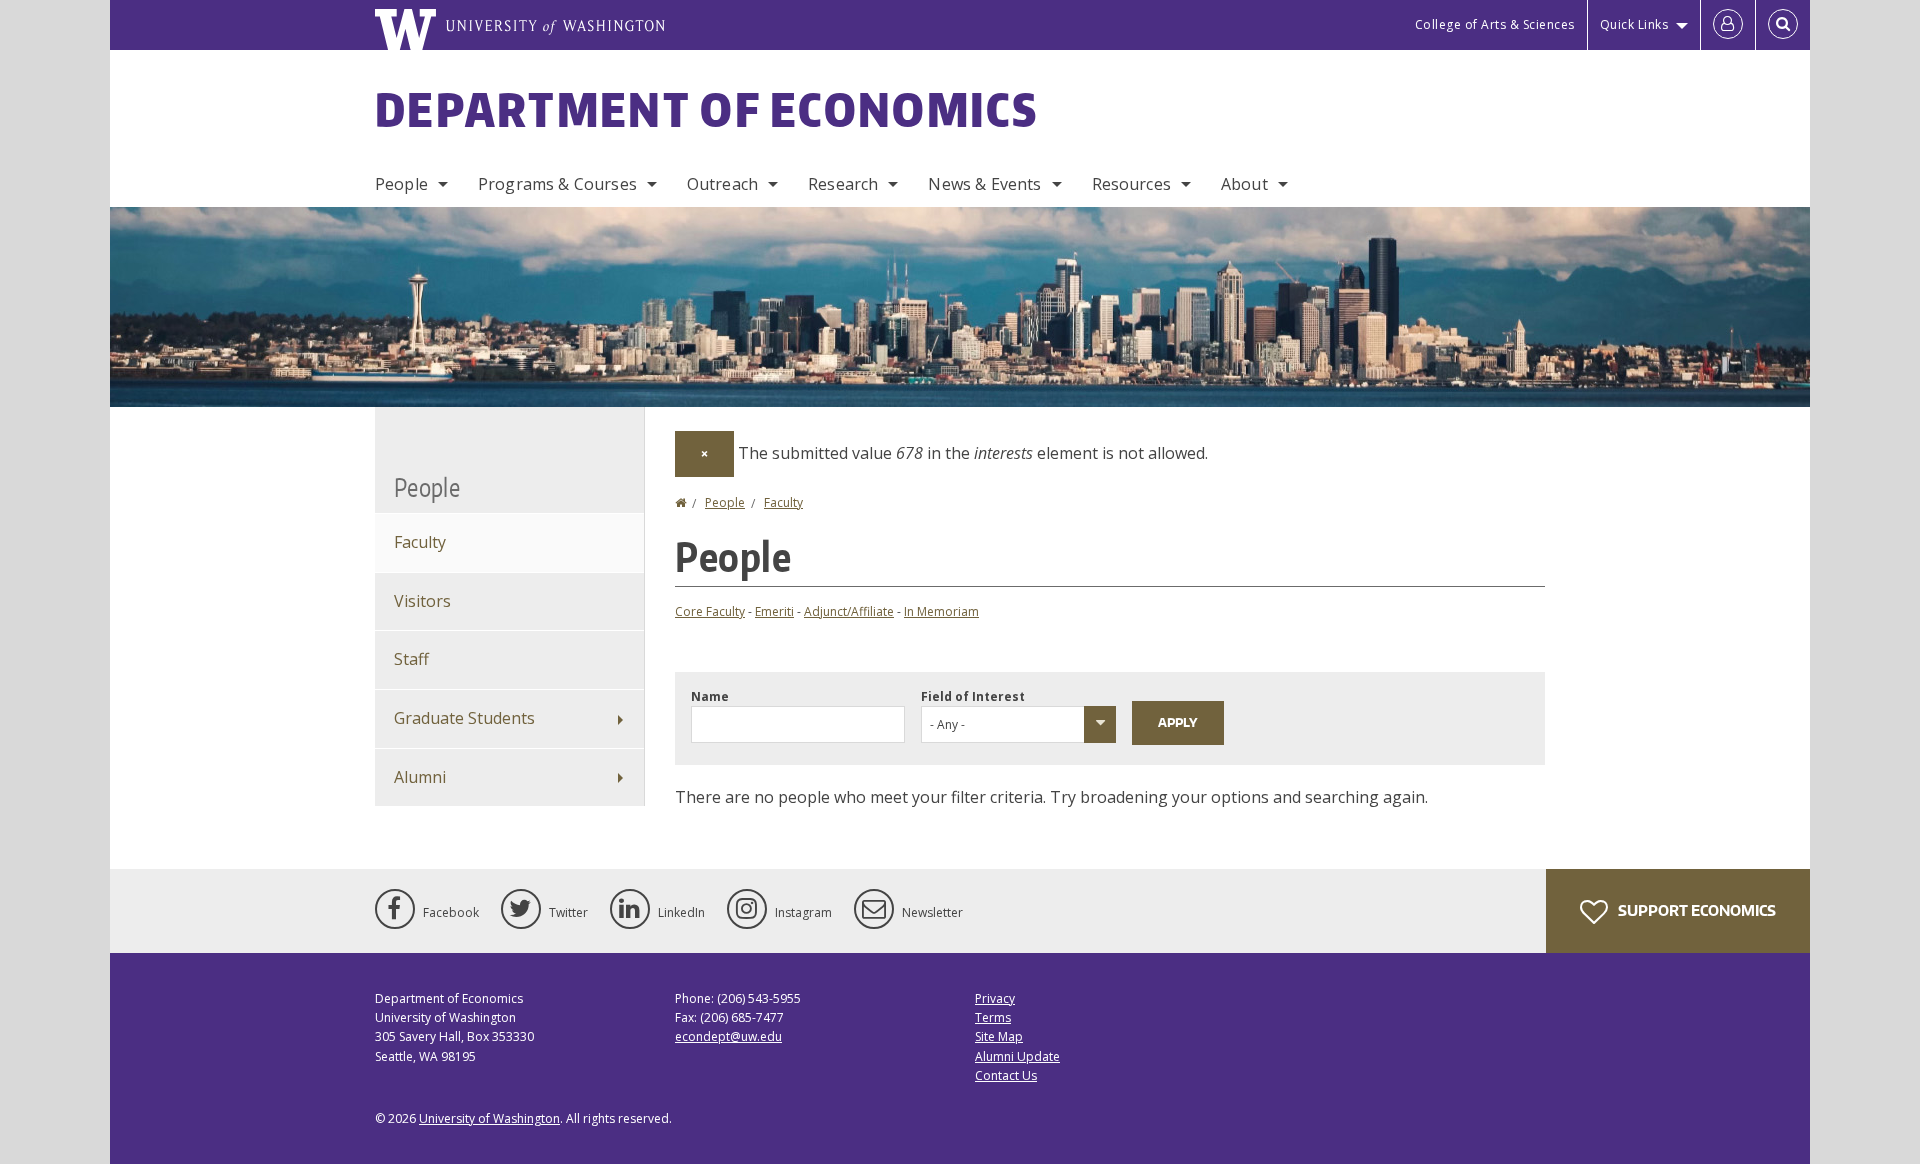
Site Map (999, 1036)
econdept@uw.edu (728, 1036)
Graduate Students (464, 718)
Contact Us (1006, 1075)
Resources (1131, 184)
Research (843, 184)
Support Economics (1695, 910)
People (401, 184)
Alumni (420, 777)
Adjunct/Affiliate (849, 611)
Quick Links (1634, 24)
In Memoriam (941, 611)
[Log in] (1728, 25)
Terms (993, 1017)
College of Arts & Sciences (1495, 24)
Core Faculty (710, 611)
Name (710, 696)
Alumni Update (1017, 1056)
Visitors (422, 601)
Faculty (783, 502)
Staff (411, 659)
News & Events (984, 184)
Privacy (995, 998)
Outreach (722, 184)
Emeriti (774, 611)
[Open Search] (1783, 25)
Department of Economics (706, 109)
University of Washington (489, 1118)
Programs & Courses (557, 184)
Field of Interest (973, 696)
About (1244, 184)
